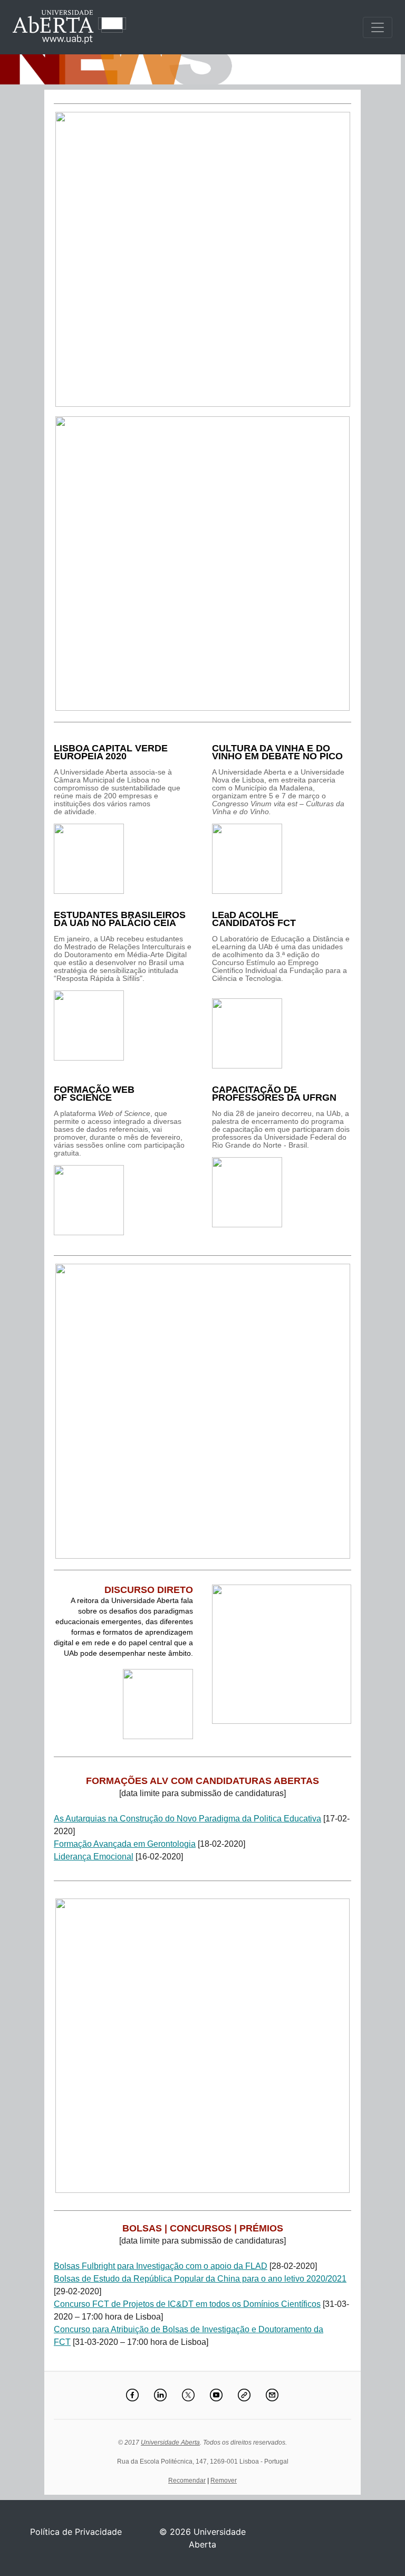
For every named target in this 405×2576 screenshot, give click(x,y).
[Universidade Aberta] (378, 27)
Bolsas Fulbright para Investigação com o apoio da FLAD (161, 2266)
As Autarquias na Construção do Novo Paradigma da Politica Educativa (187, 1819)
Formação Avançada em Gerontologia (125, 1844)
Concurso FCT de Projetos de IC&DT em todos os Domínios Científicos (187, 2304)
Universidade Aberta (170, 2443)
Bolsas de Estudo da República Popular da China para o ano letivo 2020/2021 (200, 2279)
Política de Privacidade (76, 2532)
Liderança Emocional (94, 1857)
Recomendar (187, 2480)
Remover (224, 2480)
